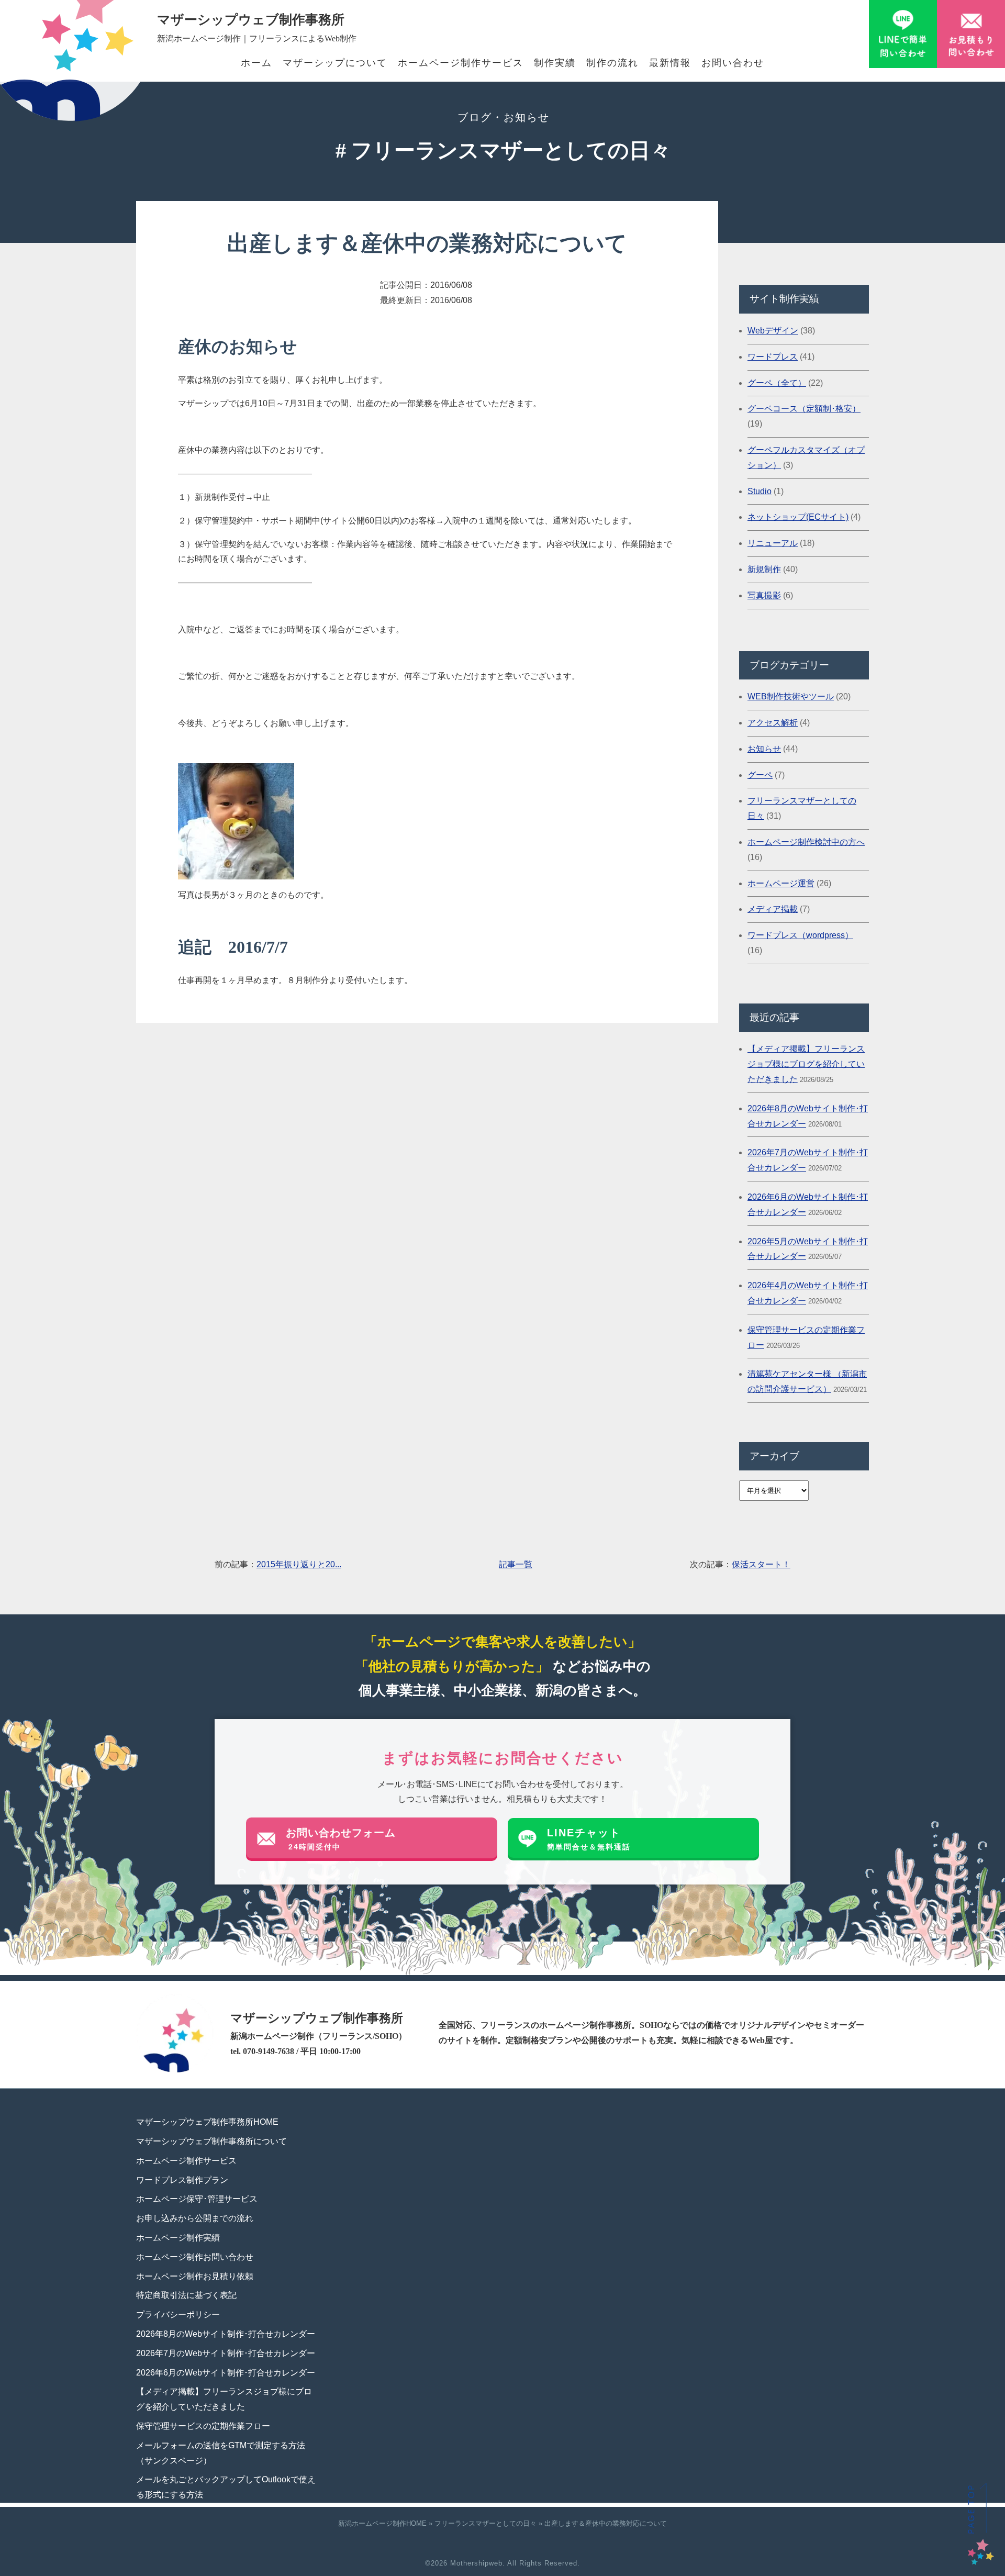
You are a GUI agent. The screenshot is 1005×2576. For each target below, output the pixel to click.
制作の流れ (612, 63)
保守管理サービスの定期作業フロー (203, 2426)
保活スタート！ (761, 1564)
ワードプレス (773, 357)
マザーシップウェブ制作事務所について (211, 2141)
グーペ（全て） (777, 383)
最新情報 (670, 63)
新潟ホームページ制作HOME (382, 2523)
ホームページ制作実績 (178, 2238)
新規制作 (764, 569)
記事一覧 (516, 1564)
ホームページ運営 (781, 883)
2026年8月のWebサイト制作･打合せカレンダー (226, 2334)
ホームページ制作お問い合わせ (195, 2257)
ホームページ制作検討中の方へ (806, 842)
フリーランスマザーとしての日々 (485, 2523)
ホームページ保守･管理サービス (197, 2199)
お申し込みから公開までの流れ (195, 2218)
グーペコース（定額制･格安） (804, 409)
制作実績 (555, 63)
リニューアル (773, 543)
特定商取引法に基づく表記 (186, 2295)
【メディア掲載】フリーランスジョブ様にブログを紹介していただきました (806, 1064)
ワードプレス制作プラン (182, 2180)
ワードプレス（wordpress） (800, 935)
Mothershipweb (476, 2563)
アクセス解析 (773, 723)
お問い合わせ (733, 63)
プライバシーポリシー (178, 2315)
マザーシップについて (335, 63)
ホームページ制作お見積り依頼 (195, 2276)
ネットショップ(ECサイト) (798, 517)
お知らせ (764, 749)
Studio (760, 491)
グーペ (760, 775)
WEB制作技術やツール (791, 696)
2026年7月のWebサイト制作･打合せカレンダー (226, 2353)
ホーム (256, 63)
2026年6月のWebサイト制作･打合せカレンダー (226, 2373)
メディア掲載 (773, 909)
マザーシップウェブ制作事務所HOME (207, 2122)
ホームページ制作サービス (461, 63)
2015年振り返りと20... (299, 1564)
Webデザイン (773, 331)
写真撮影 (764, 595)
